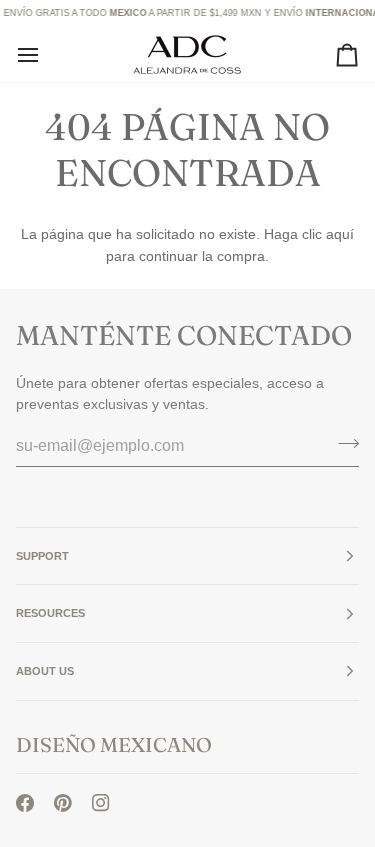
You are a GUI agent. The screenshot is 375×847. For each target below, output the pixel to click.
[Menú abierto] (46, 54)
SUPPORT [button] (42, 556)
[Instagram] (101, 803)
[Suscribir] (342, 443)
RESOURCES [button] (50, 613)
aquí (340, 234)
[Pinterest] (63, 803)
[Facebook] (25, 803)
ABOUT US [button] (45, 671)
